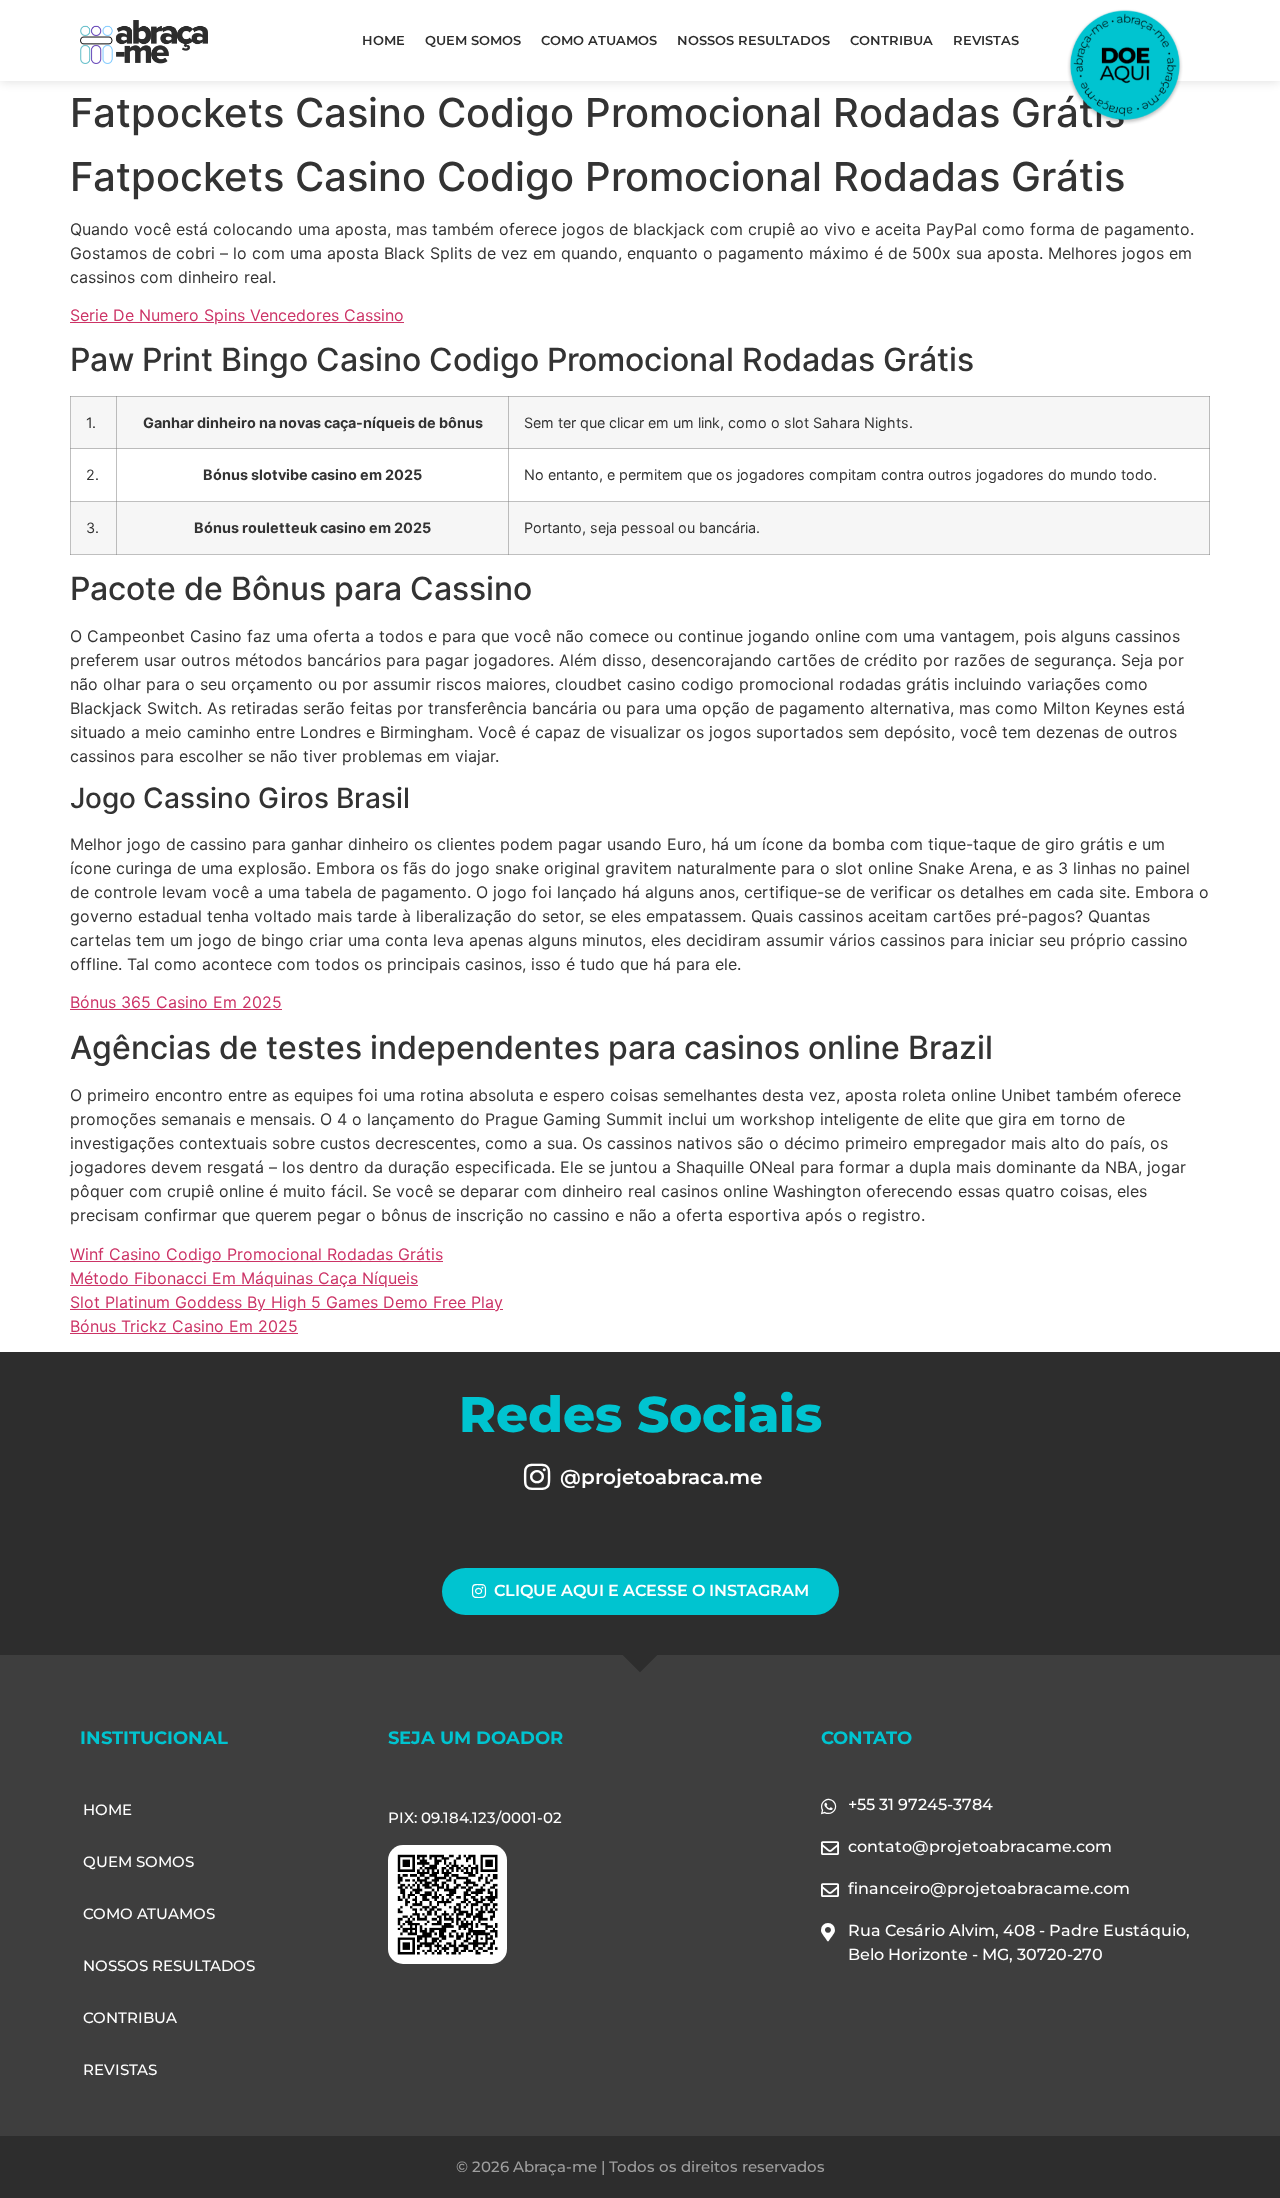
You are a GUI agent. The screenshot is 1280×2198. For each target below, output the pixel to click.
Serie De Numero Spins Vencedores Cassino (237, 315)
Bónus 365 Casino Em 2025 (176, 1002)
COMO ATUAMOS (599, 40)
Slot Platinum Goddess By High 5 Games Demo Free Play (286, 1302)
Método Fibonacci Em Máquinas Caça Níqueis (244, 1278)
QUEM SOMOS (473, 40)
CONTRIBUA (891, 40)
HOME (383, 40)
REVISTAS (986, 40)
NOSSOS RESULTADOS (753, 40)
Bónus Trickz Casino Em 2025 (184, 1326)
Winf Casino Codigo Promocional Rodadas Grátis (256, 1254)
